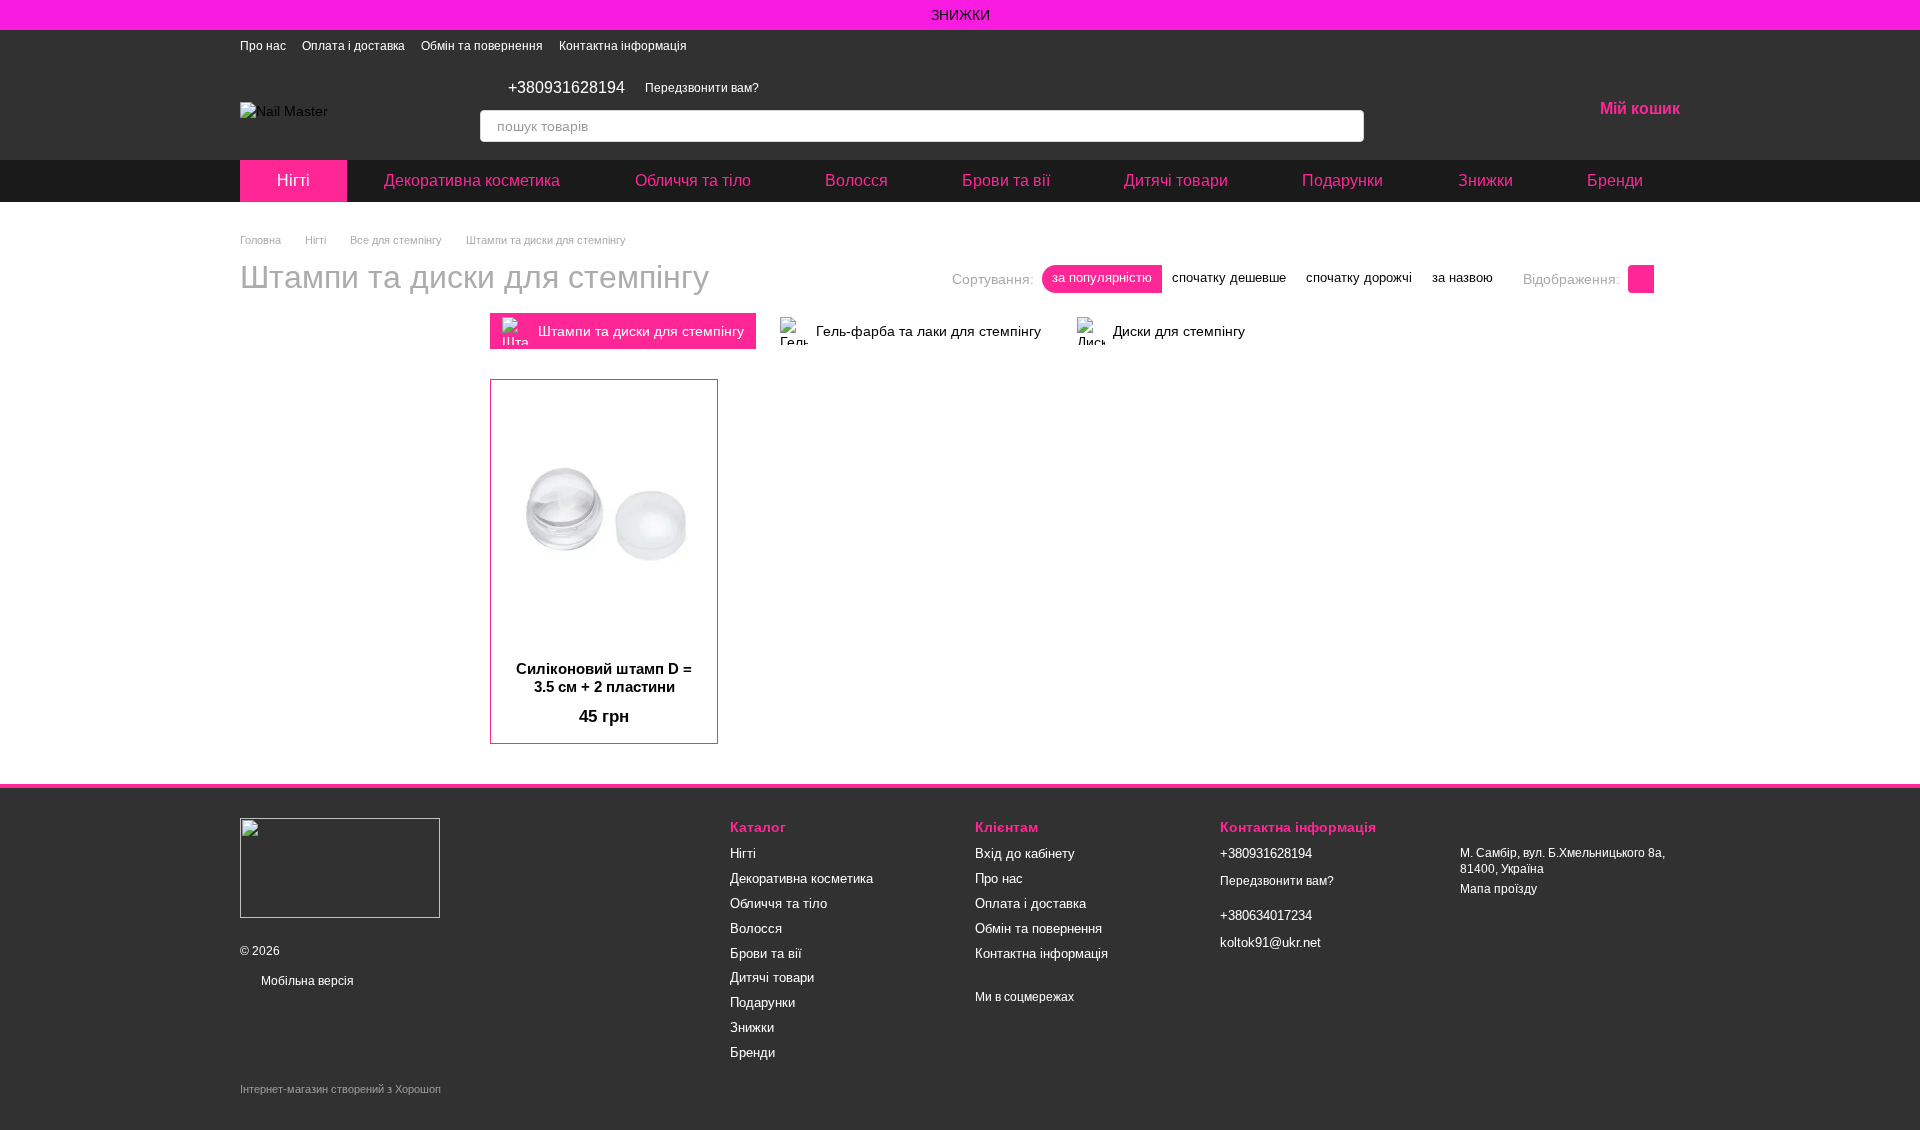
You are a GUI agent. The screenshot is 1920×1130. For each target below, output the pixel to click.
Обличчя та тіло (693, 180)
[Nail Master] (340, 867)
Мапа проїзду (1498, 889)
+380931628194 (566, 88)
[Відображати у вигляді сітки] (1641, 278)
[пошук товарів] (1348, 126)
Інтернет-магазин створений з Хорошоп (340, 1089)
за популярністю (1102, 277)
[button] (1904, 15)
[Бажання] (1524, 110)
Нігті (293, 180)
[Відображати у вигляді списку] (1667, 278)
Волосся (856, 180)
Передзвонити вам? (702, 88)
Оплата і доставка (353, 46)
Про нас (263, 46)
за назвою (1462, 277)
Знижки (1485, 180)
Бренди (1615, 180)
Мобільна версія (306, 981)
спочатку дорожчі (1359, 277)
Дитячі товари (1176, 180)
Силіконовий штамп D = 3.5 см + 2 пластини (604, 677)
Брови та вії (1006, 180)
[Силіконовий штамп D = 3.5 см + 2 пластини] (604, 520)
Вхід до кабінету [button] (1025, 853)
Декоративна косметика (472, 180)
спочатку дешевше (1229, 277)
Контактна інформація (623, 46)
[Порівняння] (1472, 110)
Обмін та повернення (482, 46)
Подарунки (1342, 180)
